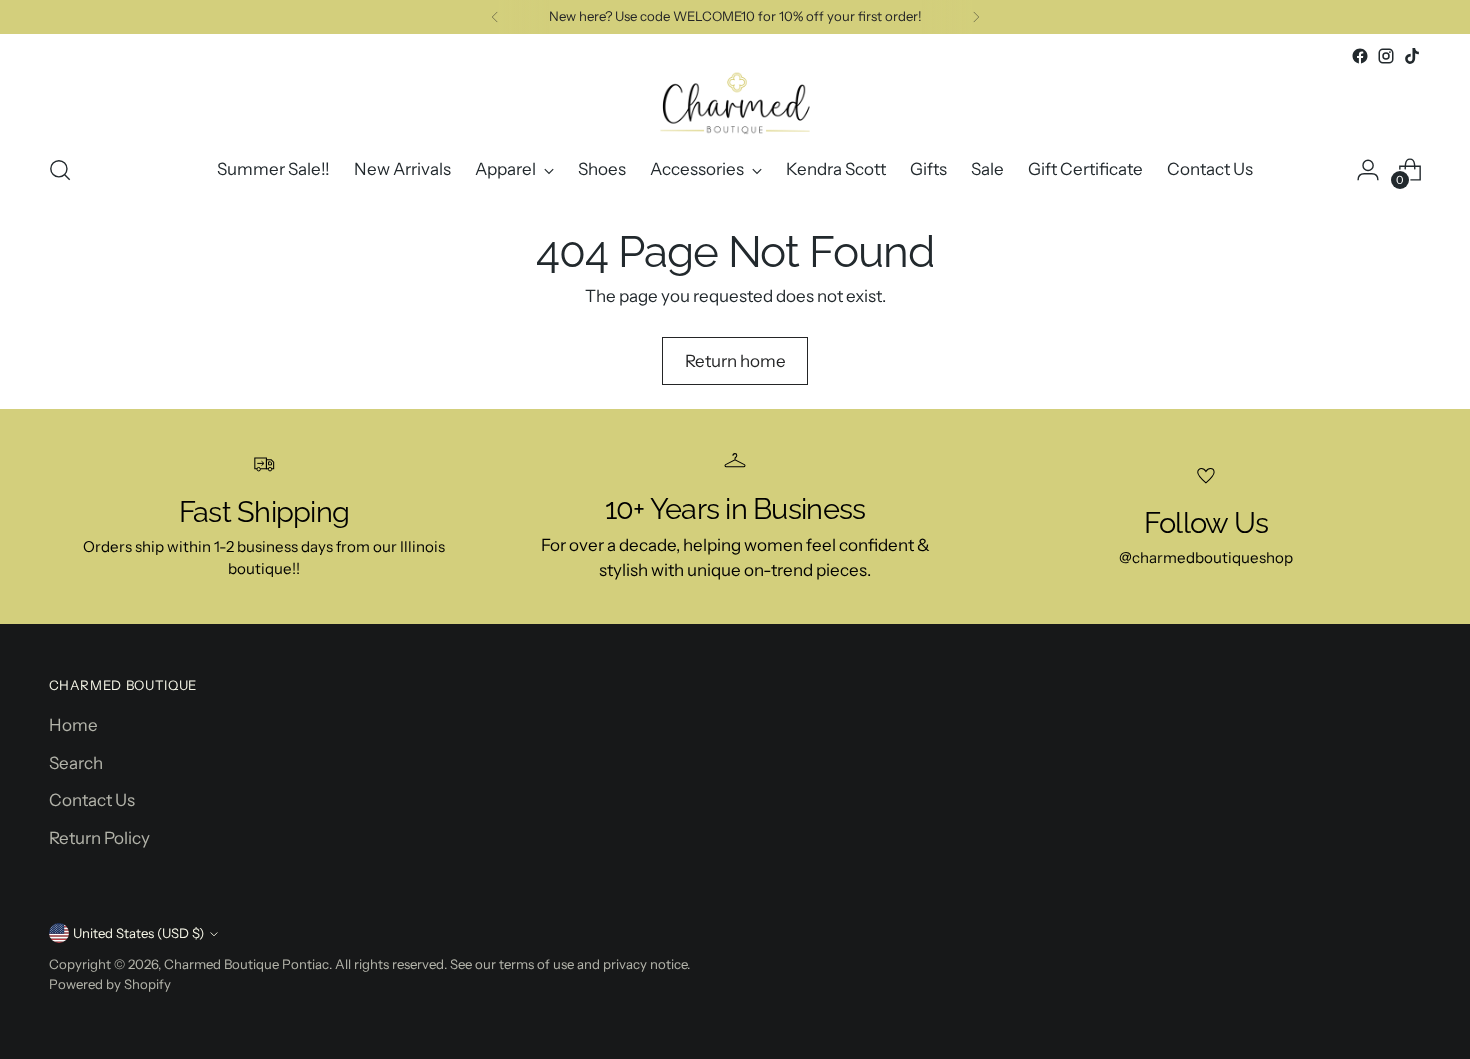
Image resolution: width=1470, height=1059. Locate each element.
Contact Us (92, 800)
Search (76, 763)
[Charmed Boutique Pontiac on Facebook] (1360, 56)
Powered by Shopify (110, 984)
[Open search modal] (60, 170)
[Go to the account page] (1368, 170)
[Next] (976, 17)
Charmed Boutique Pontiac (246, 964)
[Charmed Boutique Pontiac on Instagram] (1386, 56)
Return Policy (99, 838)
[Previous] (495, 17)
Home (73, 725)
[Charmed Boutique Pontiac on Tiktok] (1412, 56)
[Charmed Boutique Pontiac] (735, 103)
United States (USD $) (138, 933)
